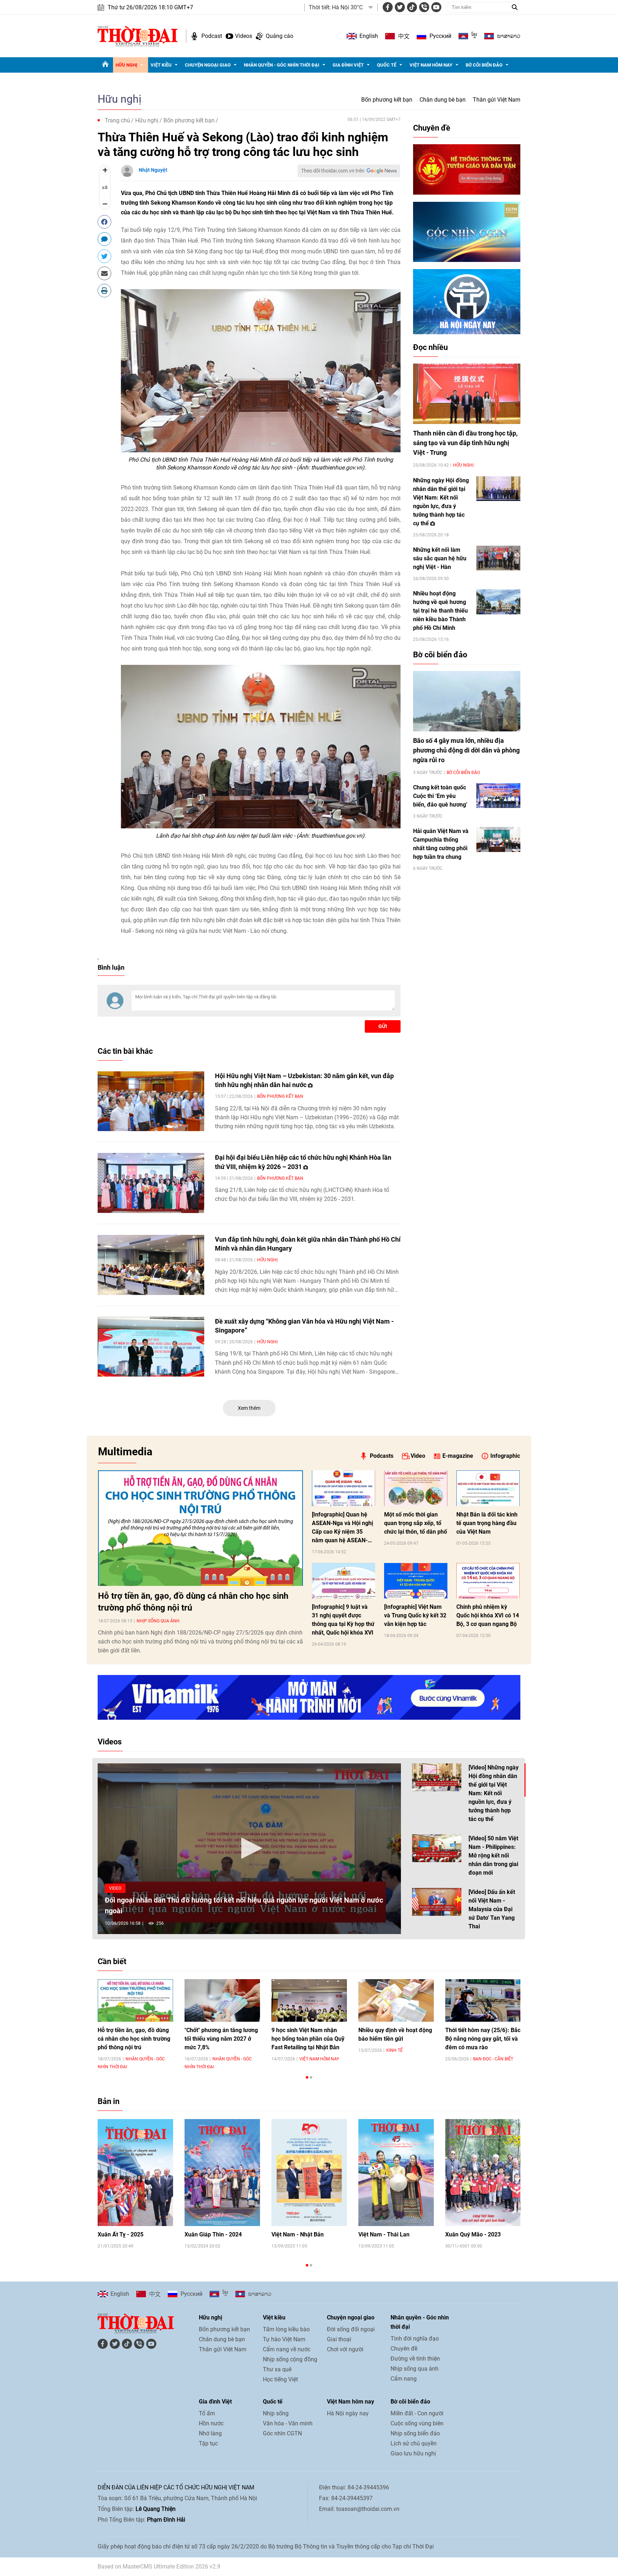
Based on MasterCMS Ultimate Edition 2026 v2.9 (159, 2567)
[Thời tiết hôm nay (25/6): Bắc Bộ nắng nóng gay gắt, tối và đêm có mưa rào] (483, 2000)
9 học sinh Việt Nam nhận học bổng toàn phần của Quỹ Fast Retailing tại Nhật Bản (308, 2039)
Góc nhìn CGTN (282, 2433)
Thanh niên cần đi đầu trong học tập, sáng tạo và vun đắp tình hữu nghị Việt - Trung (465, 443)
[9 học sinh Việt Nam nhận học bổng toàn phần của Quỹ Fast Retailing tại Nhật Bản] (309, 2000)
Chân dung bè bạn (443, 100)
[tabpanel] (135, 2024)
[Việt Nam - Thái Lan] (396, 2173)
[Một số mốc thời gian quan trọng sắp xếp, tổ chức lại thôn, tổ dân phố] (416, 1488)
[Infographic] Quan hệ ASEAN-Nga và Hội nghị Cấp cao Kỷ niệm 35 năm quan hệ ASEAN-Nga (342, 1528)
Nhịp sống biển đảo (415, 2433)
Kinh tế (394, 2050)
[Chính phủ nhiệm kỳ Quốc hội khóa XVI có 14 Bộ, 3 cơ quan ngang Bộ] (488, 1581)
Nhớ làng (210, 2433)
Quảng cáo (279, 36)
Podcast (212, 36)
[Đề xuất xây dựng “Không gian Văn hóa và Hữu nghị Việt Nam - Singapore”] (151, 1347)
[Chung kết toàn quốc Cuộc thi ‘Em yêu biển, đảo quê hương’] (498, 796)
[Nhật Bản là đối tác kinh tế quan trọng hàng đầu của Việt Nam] (488, 1488)
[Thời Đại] (138, 36)
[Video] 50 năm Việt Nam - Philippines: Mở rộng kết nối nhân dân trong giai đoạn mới (493, 1856)
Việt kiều (161, 65)
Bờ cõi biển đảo (484, 65)
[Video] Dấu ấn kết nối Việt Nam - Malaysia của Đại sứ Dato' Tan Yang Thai (492, 1909)
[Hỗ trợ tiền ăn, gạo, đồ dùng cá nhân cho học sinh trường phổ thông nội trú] (200, 1528)
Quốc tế (387, 65)
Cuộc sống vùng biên (417, 2423)
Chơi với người (345, 2349)
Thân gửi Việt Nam (497, 100)
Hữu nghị (126, 65)
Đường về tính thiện (415, 2359)
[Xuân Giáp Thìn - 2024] (222, 2173)
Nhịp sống (276, 2413)
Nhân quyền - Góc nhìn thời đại (282, 65)
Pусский (440, 36)
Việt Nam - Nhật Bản (298, 2234)
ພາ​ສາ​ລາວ (509, 36)
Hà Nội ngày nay (348, 2413)
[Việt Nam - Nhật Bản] (309, 2173)
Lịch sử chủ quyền (414, 2443)
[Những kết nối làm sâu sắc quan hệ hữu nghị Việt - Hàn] (498, 558)
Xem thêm (249, 1408)
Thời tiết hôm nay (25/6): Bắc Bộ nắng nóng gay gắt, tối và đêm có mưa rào (483, 2039)
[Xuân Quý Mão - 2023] (483, 2173)
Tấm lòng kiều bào (286, 2329)
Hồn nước (211, 2423)
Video (418, 1456)
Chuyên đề (432, 128)
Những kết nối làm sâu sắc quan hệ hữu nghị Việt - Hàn (440, 558)
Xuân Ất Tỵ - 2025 (121, 2234)
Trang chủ (117, 120)
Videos (244, 36)
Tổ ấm (207, 2413)
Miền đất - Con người (417, 2413)
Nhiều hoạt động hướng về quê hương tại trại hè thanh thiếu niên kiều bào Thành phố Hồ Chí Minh (440, 611)
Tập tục (208, 2443)
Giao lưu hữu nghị (413, 2453)
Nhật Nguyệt (153, 170)
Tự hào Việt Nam (284, 2339)
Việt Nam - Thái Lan (384, 2234)
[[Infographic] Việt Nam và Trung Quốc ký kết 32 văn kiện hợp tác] (416, 1581)
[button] (249, 1848)
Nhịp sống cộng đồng (290, 2359)
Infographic (505, 1456)
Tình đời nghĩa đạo (415, 2339)
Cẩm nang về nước (287, 2349)
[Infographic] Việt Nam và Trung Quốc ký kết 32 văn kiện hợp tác (415, 1615)
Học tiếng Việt (280, 2379)
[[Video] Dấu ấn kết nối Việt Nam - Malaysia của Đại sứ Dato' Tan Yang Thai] (437, 1902)
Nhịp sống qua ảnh (158, 1621)
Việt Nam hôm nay (431, 65)
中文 (404, 36)
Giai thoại (339, 2339)
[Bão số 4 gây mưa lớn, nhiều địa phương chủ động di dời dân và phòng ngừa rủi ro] (467, 701)
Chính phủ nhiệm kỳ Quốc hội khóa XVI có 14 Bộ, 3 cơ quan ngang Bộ (488, 1615)
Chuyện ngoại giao (208, 65)
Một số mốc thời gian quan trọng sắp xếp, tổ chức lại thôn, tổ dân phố (416, 1523)
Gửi (383, 1026)
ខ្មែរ (474, 36)
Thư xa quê (277, 2369)
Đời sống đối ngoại (351, 2329)
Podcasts (382, 1456)
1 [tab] (307, 2077)
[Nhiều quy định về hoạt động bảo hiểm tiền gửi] (396, 2000)
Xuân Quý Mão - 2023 (473, 2234)
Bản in (109, 2101)
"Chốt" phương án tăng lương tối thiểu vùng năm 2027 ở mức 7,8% (221, 2039)
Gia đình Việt (348, 65)
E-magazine (458, 1456)
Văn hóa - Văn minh (288, 2423)
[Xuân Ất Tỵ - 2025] (135, 2173)
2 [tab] (311, 2077)
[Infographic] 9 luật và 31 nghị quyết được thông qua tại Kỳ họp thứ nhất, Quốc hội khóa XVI (343, 1620)
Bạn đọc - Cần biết (493, 2059)
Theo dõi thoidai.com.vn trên (333, 171)
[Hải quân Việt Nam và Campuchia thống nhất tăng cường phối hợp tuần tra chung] (498, 839)
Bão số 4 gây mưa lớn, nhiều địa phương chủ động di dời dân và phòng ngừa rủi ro (466, 750)
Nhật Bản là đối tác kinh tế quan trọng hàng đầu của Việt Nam (487, 1523)
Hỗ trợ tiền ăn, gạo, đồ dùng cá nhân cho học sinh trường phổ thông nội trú (193, 1602)
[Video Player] (249, 1849)
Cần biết (112, 1961)
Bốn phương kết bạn (387, 100)
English (369, 36)
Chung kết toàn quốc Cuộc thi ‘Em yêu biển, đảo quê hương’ (440, 796)
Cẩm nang (404, 2379)
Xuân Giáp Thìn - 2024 (213, 2234)
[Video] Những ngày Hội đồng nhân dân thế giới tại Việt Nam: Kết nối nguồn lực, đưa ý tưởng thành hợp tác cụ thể (494, 1793)
